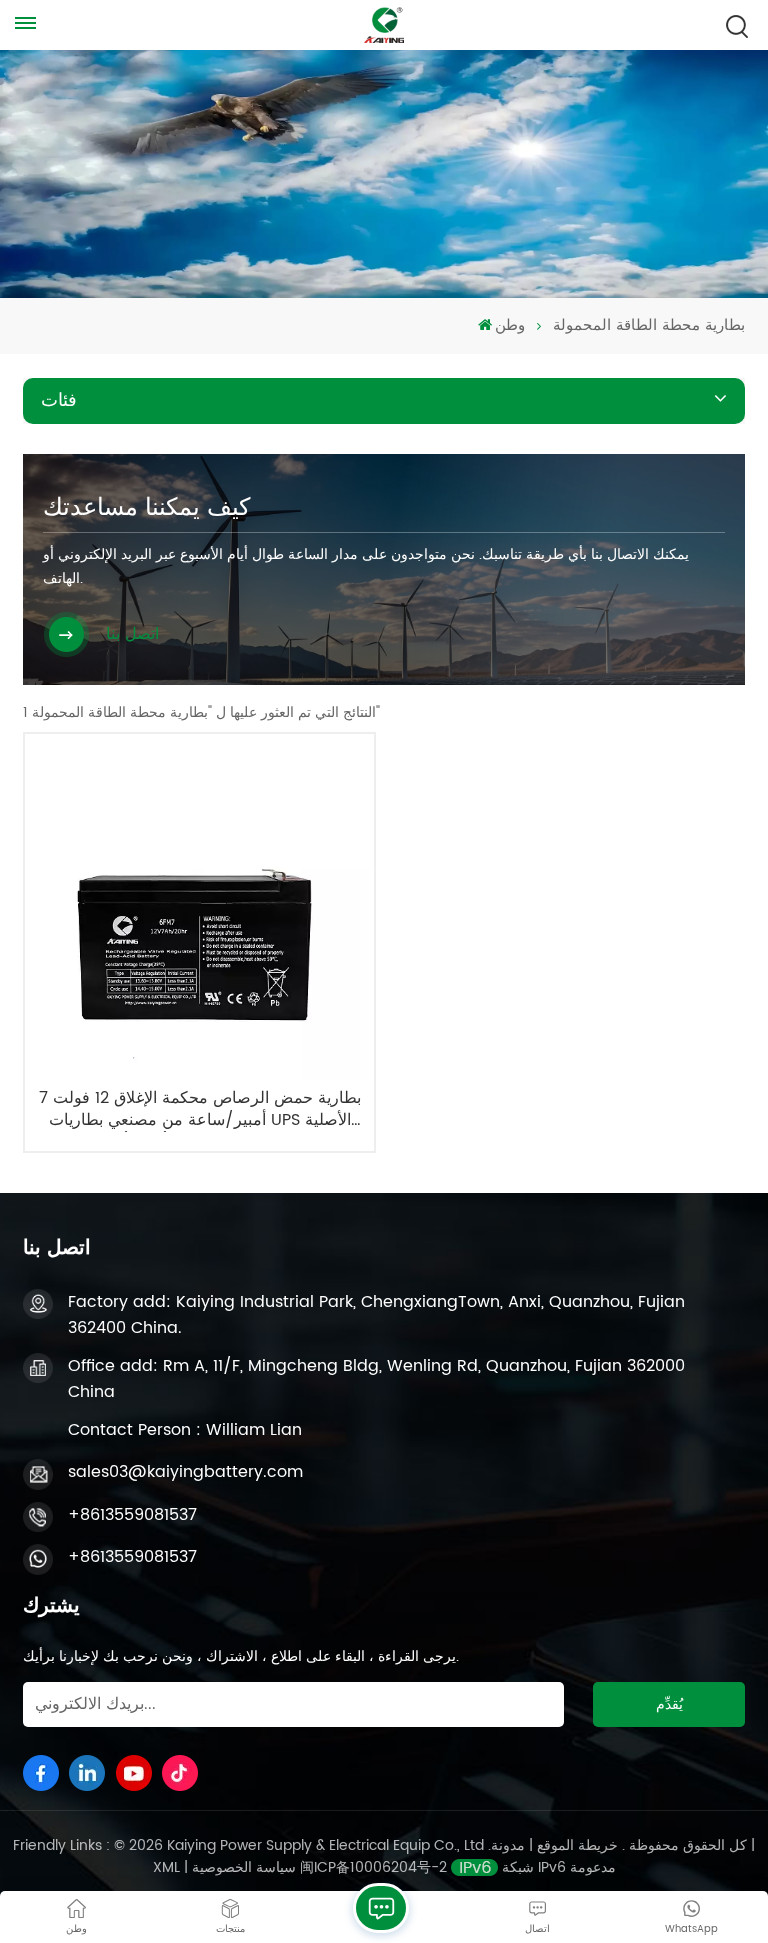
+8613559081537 (132, 1515)
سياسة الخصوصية (244, 1867)
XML (166, 1867)
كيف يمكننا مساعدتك (146, 508)
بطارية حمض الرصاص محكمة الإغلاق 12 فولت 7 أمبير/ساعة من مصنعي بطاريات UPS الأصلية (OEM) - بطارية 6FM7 (200, 1109)
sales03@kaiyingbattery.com (185, 1472)
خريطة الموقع (575, 1845)
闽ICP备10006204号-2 (373, 1867)
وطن (510, 326)
